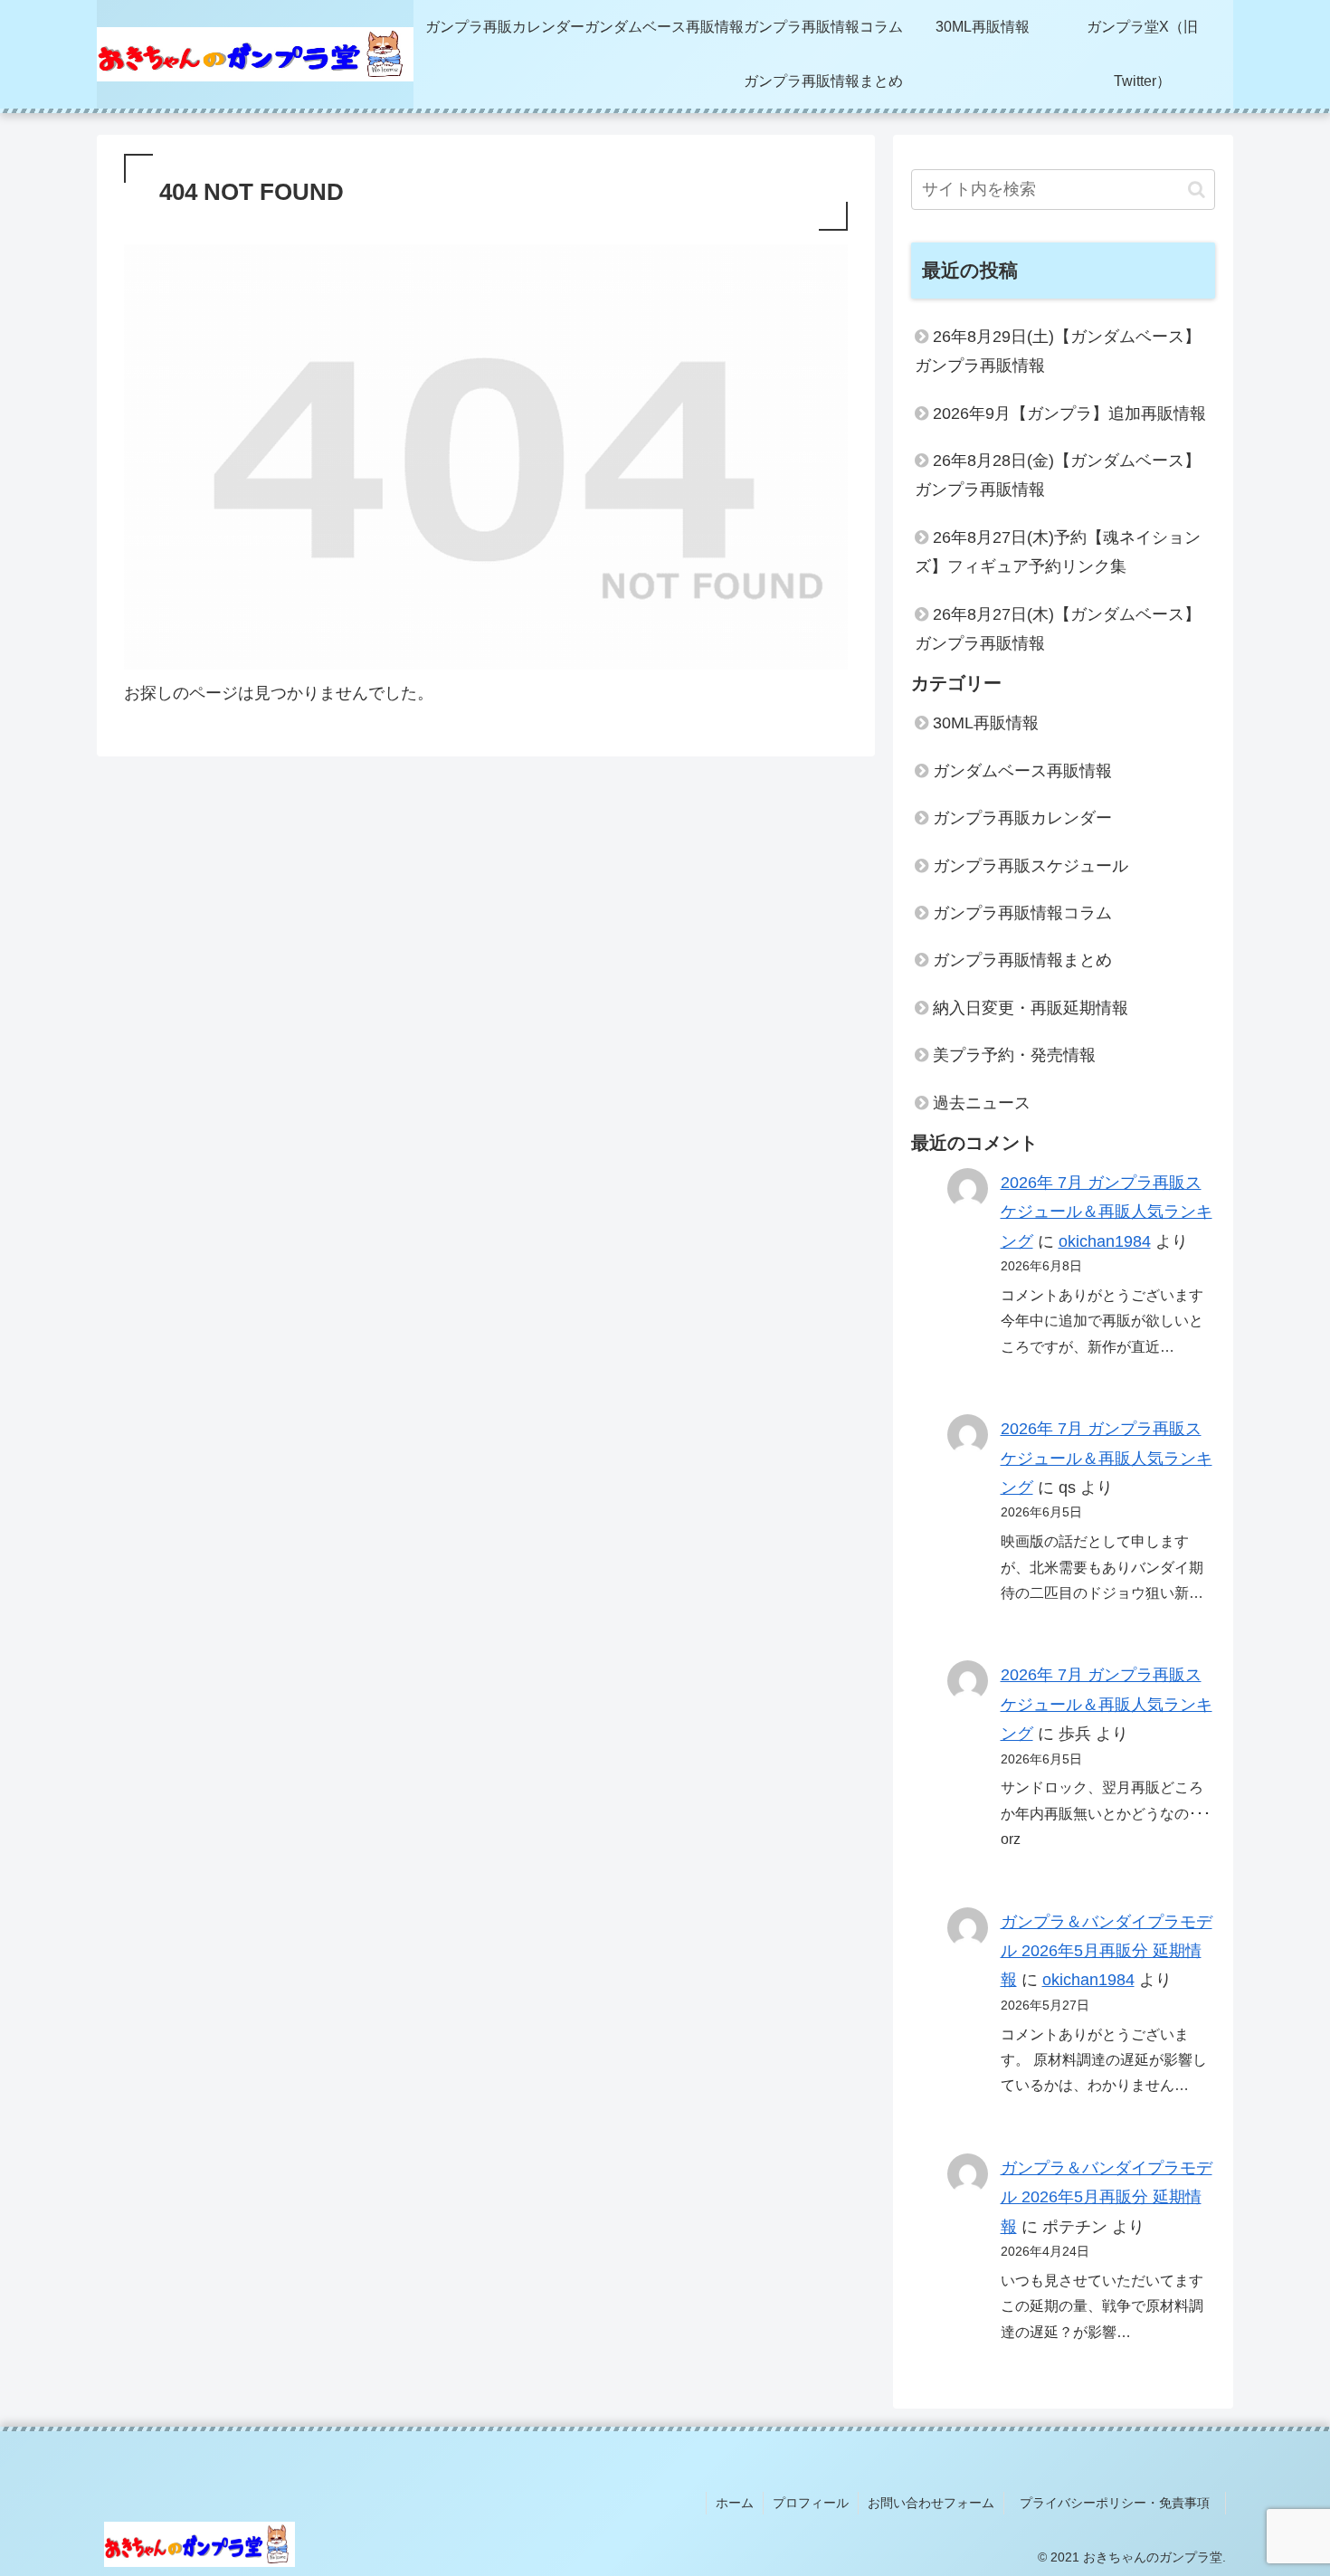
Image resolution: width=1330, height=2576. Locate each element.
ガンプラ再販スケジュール (1031, 866)
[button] (1197, 190)
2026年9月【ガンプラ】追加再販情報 (1069, 413)
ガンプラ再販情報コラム (1022, 913)
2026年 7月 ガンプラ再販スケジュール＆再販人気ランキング (1107, 1212)
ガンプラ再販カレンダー (1022, 818)
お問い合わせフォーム (931, 2503)
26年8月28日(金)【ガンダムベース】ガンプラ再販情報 (1058, 475)
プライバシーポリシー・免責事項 (1121, 2503)
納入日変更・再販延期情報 (1031, 1008)
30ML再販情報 (986, 723)
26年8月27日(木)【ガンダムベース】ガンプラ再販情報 (1058, 629)
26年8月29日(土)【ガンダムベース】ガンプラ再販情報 (1058, 351)
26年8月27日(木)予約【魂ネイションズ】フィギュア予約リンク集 (1058, 552)
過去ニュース (982, 1103)
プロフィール (811, 2503)
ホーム (735, 2503)
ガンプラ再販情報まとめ (1022, 960)
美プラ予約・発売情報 (1014, 1055)
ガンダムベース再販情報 (1022, 771)
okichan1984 (1105, 1241)
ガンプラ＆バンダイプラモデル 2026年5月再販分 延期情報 (1107, 1951)
